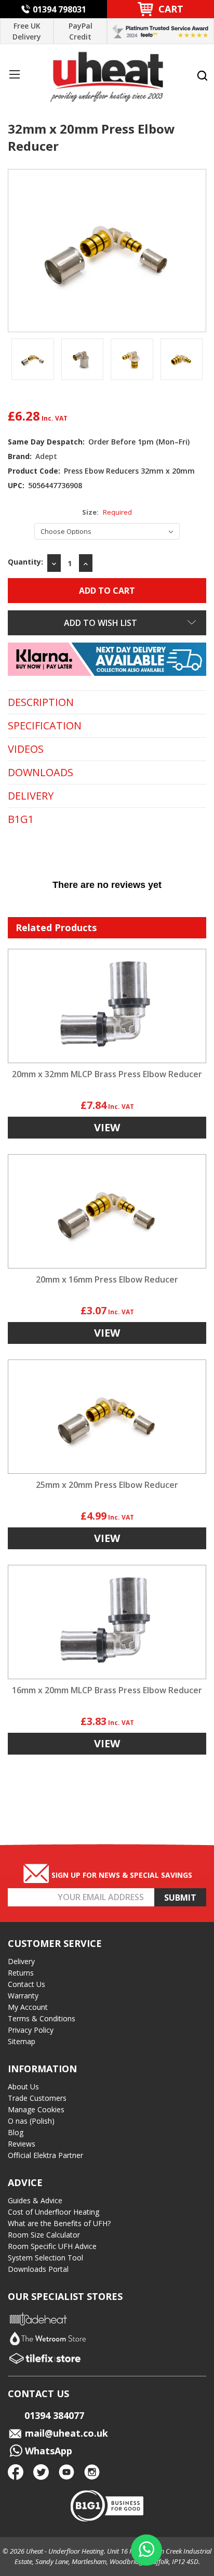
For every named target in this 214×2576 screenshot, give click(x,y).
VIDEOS (26, 749)
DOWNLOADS (41, 773)
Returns (21, 1973)
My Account (28, 2007)
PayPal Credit (81, 31)
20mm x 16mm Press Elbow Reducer (107, 1279)
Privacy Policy (31, 2030)
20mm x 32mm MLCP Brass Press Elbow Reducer (107, 1074)
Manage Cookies (36, 2109)
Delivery (21, 1961)
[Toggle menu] (14, 74)
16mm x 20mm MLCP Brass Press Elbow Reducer (107, 1690)
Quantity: (25, 562)
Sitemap (22, 2041)
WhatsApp (47, 2451)
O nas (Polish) (31, 2121)
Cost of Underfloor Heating (53, 2212)
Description (41, 702)
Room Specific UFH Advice (52, 2246)
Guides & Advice (35, 2200)
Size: (107, 512)
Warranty (23, 1996)
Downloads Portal (38, 2269)
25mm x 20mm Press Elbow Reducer (107, 1485)
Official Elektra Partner (45, 2155)
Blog (16, 2132)
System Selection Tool (45, 2258)
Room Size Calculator (44, 2235)
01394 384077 (54, 2415)
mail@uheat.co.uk (65, 2433)
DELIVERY (31, 796)
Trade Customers (37, 2098)
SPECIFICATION (45, 726)
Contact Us (26, 1984)
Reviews (22, 2144)
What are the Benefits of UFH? (59, 2223)
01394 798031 (59, 9)
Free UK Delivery (27, 31)
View (107, 1127)
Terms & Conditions (42, 2018)
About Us (23, 2087)
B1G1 (21, 819)
